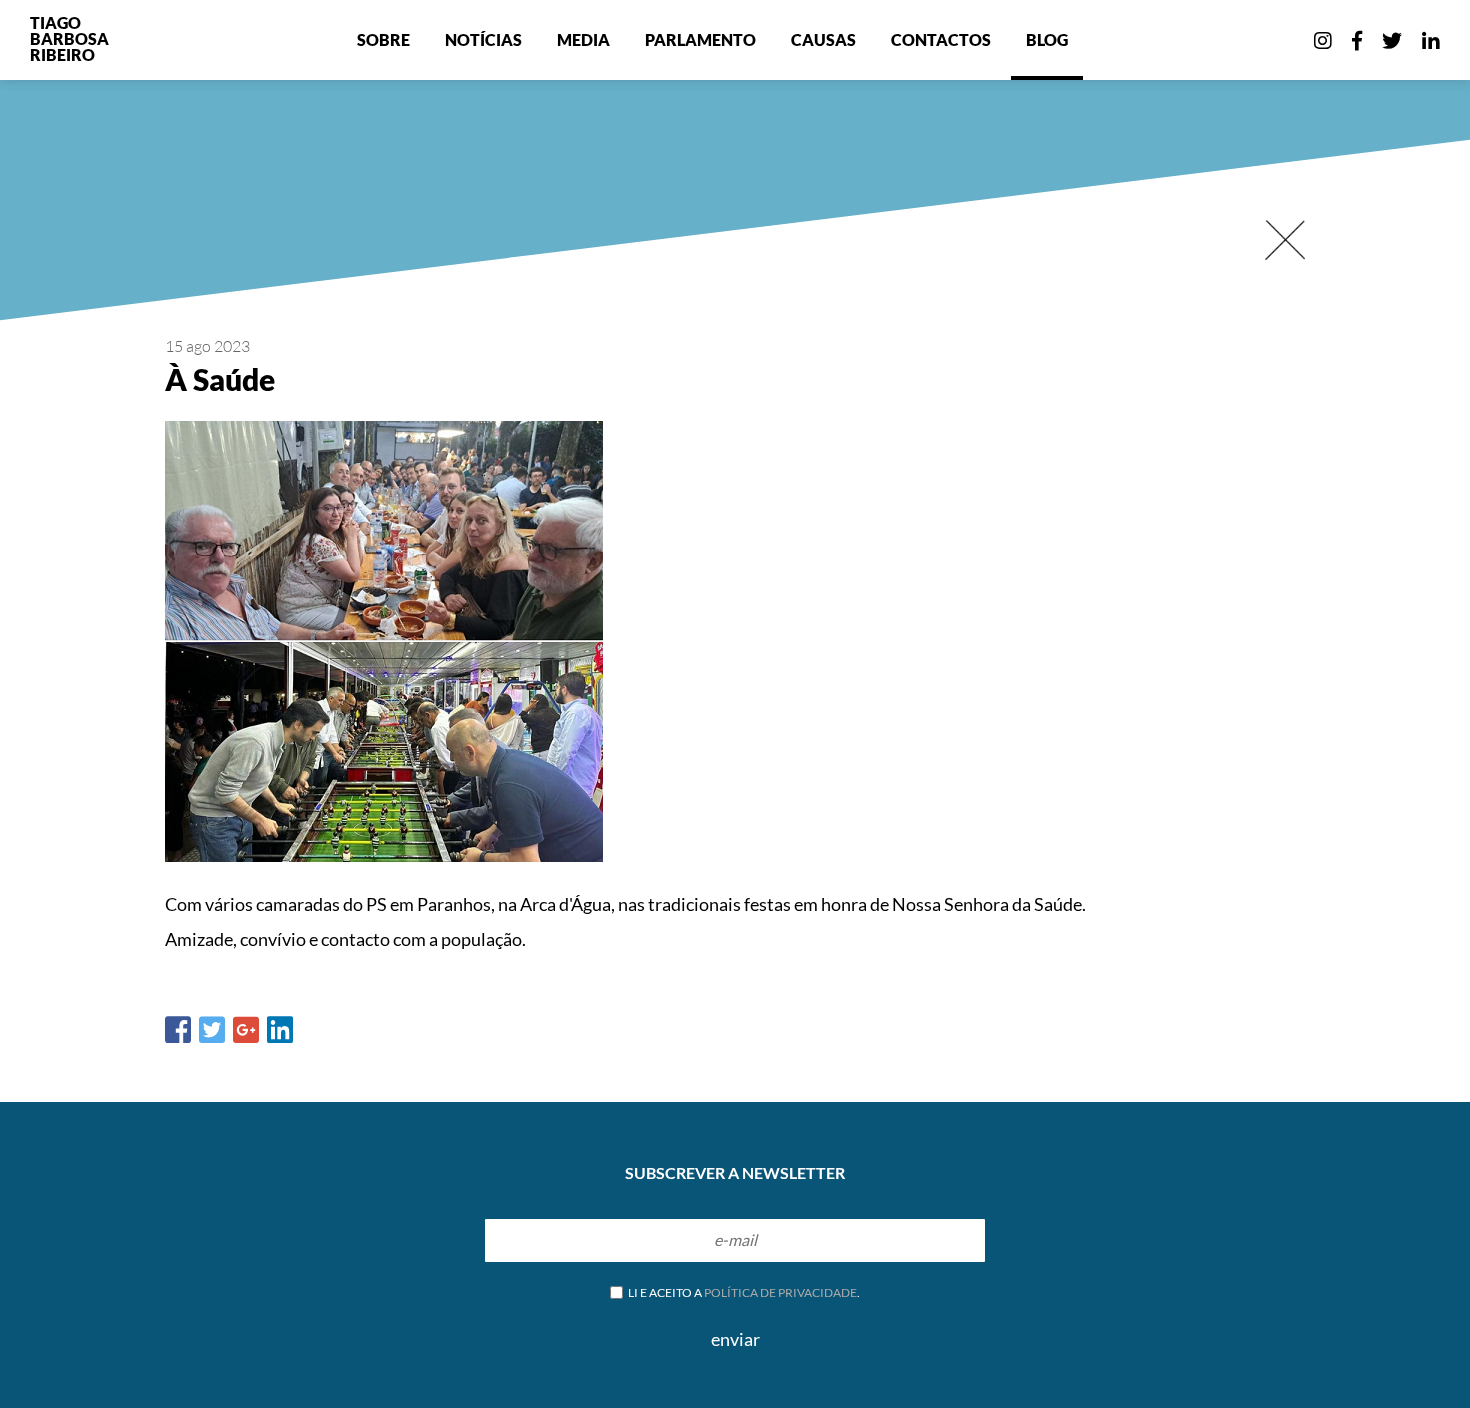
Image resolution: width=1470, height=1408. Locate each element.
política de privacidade (780, 1292)
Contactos (941, 39)
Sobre (383, 39)
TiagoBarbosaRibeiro (69, 38)
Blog (1047, 39)
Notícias (483, 39)
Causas (823, 39)
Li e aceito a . (743, 1292)
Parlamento (700, 39)
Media (583, 39)
